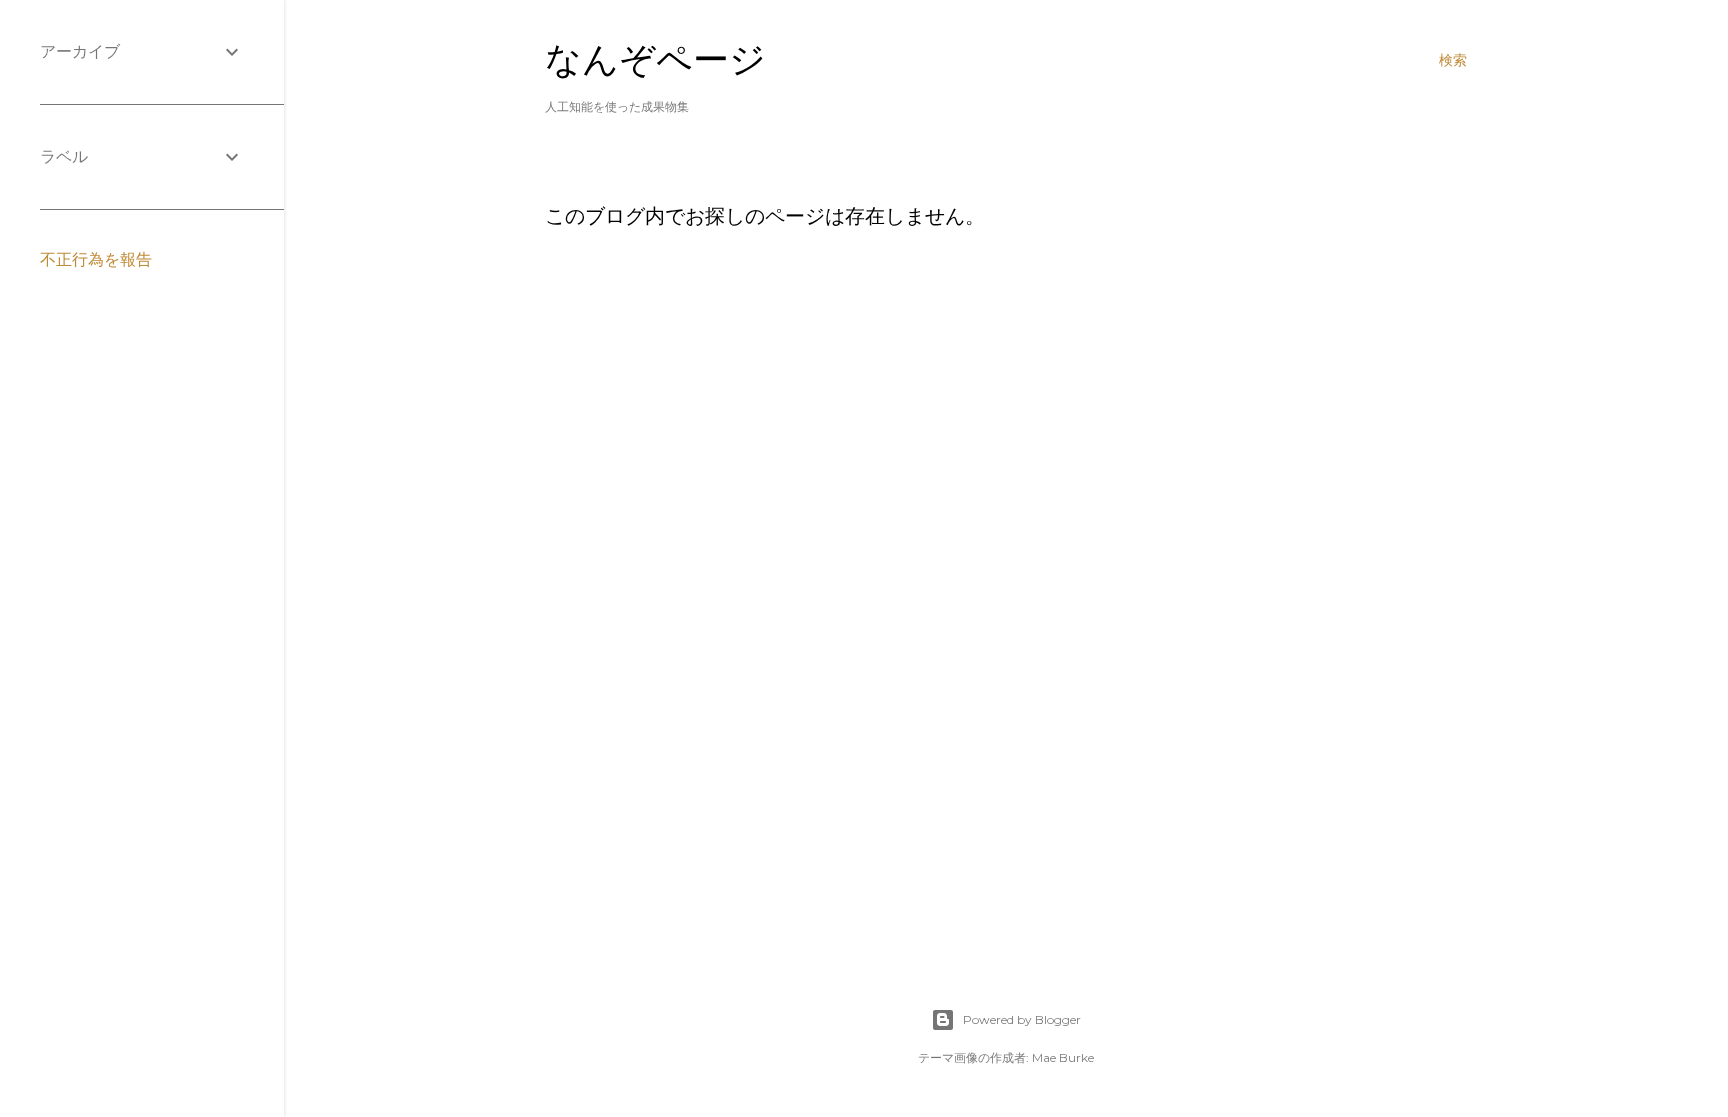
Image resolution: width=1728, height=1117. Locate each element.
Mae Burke (1063, 1057)
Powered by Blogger (1022, 1019)
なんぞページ (655, 59)
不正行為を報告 (96, 259)
